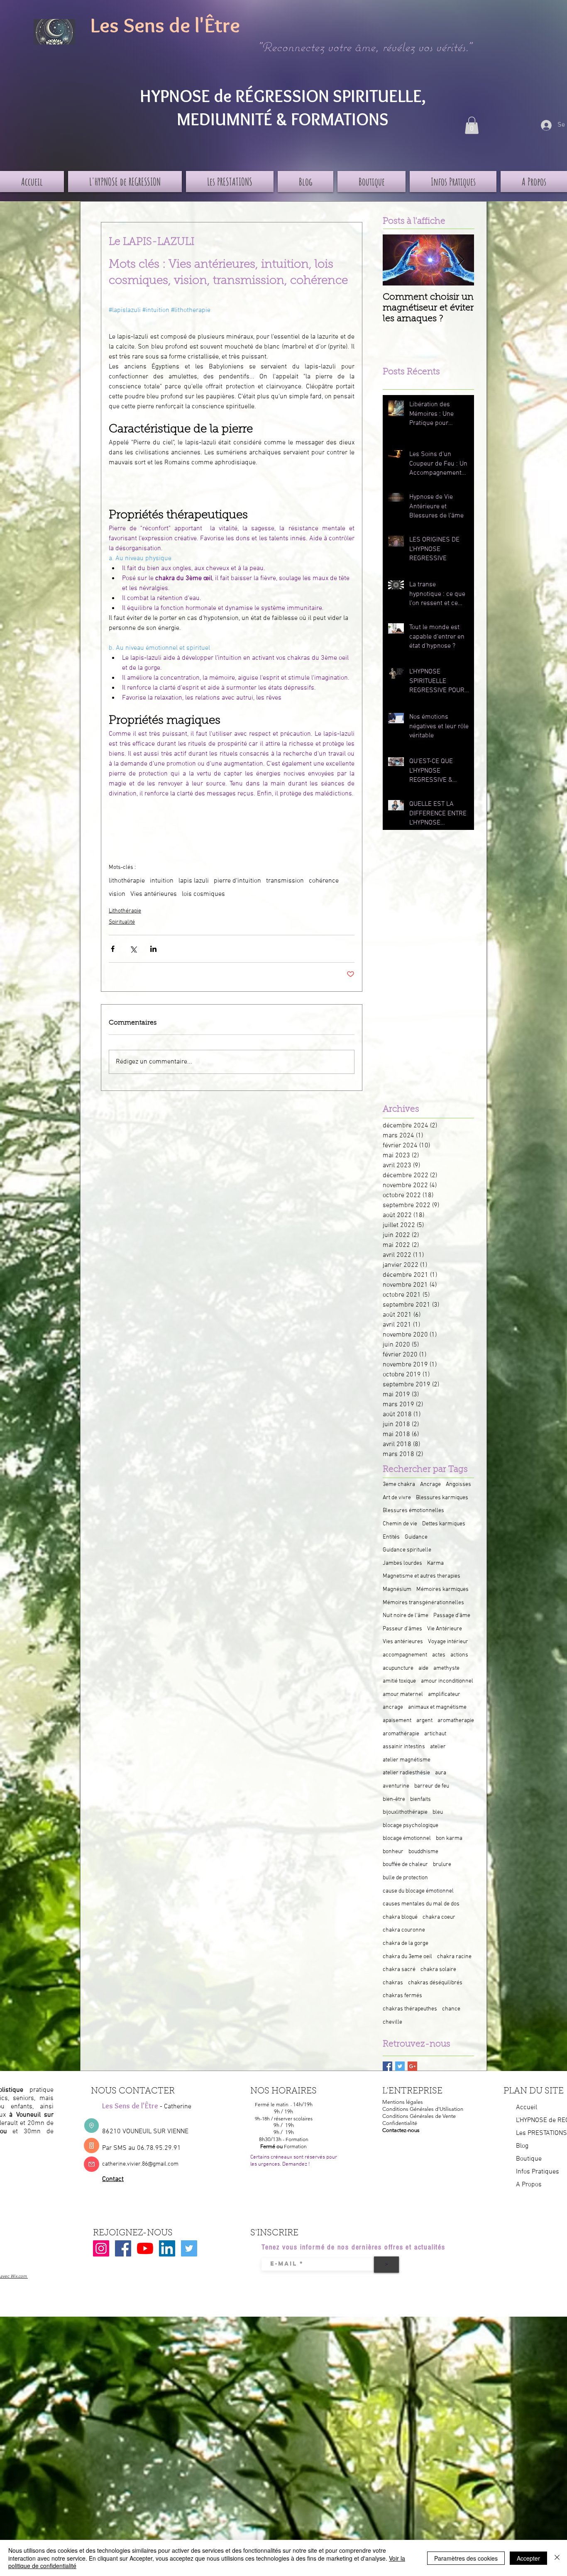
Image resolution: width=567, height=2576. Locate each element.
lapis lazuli (194, 1064)
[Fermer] (557, 2558)
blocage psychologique (411, 2008)
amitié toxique (399, 1863)
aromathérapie (401, 1916)
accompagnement (405, 1837)
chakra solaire (438, 2152)
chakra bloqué (400, 2099)
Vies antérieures (154, 1077)
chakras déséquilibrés (435, 2165)
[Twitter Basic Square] (400, 2248)
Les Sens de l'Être (165, 25)
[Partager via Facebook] (113, 1131)
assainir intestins (404, 1929)
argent (424, 1903)
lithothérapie (127, 1064)
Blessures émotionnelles (413, 1693)
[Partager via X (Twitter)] (133, 1131)
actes (439, 1837)
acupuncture (398, 1850)
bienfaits (420, 1982)
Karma (435, 1745)
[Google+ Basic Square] (412, 2248)
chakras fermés (402, 2178)
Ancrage (430, 1667)
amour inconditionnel (447, 1863)
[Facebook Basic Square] (387, 2248)
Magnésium (397, 1772)
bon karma (449, 2021)
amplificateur (444, 1877)
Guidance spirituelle (407, 1732)
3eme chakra (399, 1667)
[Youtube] (145, 2431)
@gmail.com (163, 2346)
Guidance (416, 1719)
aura (441, 1955)
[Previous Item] (396, 260)
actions (459, 1837)
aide (423, 1850)
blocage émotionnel (407, 2021)
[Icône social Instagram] (101, 2431)
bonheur (393, 2034)
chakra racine (454, 2139)
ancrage (393, 1890)
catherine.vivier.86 (125, 2346)
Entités (391, 1719)
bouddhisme (423, 2034)
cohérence (324, 1064)
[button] (472, 125)
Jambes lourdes (402, 1745)
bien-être (394, 1982)
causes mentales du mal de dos (421, 2086)
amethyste (446, 1850)
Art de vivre (397, 1680)
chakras (393, 2165)
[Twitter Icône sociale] (189, 2431)
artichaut (435, 1916)
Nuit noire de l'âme (406, 1798)
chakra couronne (404, 2113)
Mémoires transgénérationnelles (423, 1785)
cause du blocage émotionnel (418, 2073)
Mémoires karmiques (442, 1772)
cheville (392, 2204)
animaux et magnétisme (437, 1890)
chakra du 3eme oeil (407, 2139)
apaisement (397, 1903)
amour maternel (403, 1877)
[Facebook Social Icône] (123, 2431)
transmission (285, 1064)
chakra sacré (399, 2152)
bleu (438, 1994)
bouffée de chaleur (405, 2047)
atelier (438, 1929)
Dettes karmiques (444, 1706)
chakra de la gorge (406, 2126)
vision (117, 1077)
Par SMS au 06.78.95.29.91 (142, 2330)
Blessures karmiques (442, 1680)
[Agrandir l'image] (147, 989)
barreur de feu (432, 1968)
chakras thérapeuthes (410, 2191)
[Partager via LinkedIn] (153, 1131)
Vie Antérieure (445, 1811)
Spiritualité (122, 1105)
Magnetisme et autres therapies (422, 1759)
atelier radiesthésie (406, 1955)
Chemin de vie (400, 1706)
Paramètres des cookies (466, 2558)
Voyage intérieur (448, 1824)
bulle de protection (405, 2060)
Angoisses (458, 1667)
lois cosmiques (203, 1077)
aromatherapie (456, 1903)
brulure (442, 2047)
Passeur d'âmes (402, 1811)
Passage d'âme (452, 1798)
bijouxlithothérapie (405, 1994)
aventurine (396, 1968)
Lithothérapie (125, 1094)
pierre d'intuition (237, 1064)
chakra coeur (439, 2099)
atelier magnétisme (407, 1942)
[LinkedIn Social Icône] (167, 2431)
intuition (162, 1064)
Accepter (528, 2558)
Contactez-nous (401, 2312)
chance (451, 2191)
